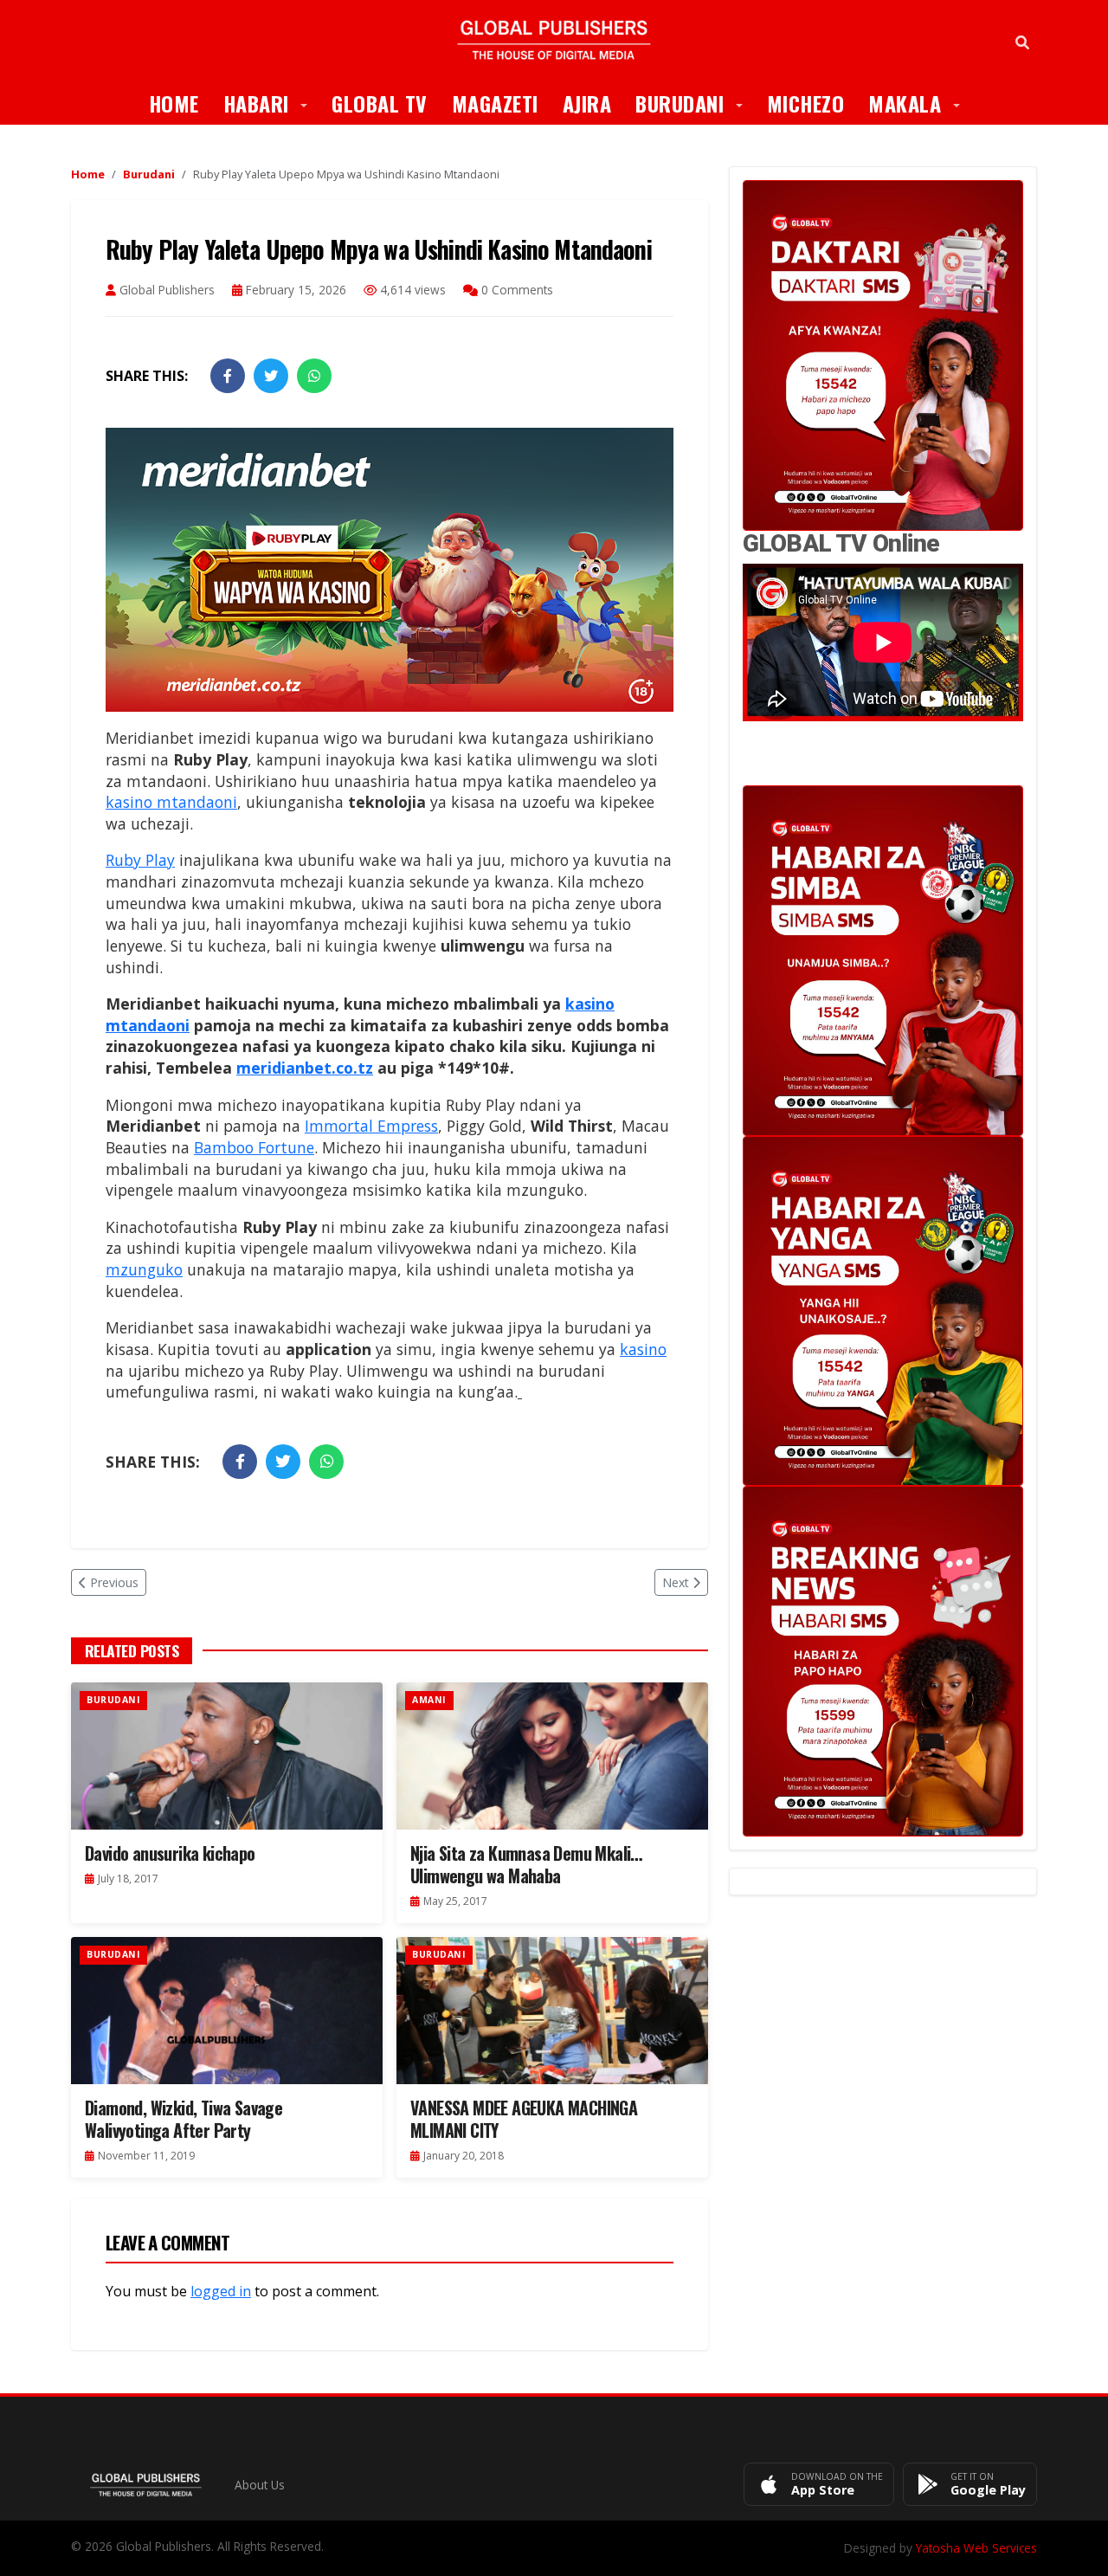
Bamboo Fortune (254, 1147)
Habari (272, 103)
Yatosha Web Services (976, 2548)
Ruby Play (140, 860)
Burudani (695, 103)
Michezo (806, 103)
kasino (643, 1349)
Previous (114, 1582)
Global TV (380, 103)
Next (676, 1582)
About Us (260, 2485)
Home (174, 103)
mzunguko (144, 1269)
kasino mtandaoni (171, 802)
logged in (221, 2291)
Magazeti (495, 103)
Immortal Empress (371, 1126)
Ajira (587, 103)
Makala (920, 103)
